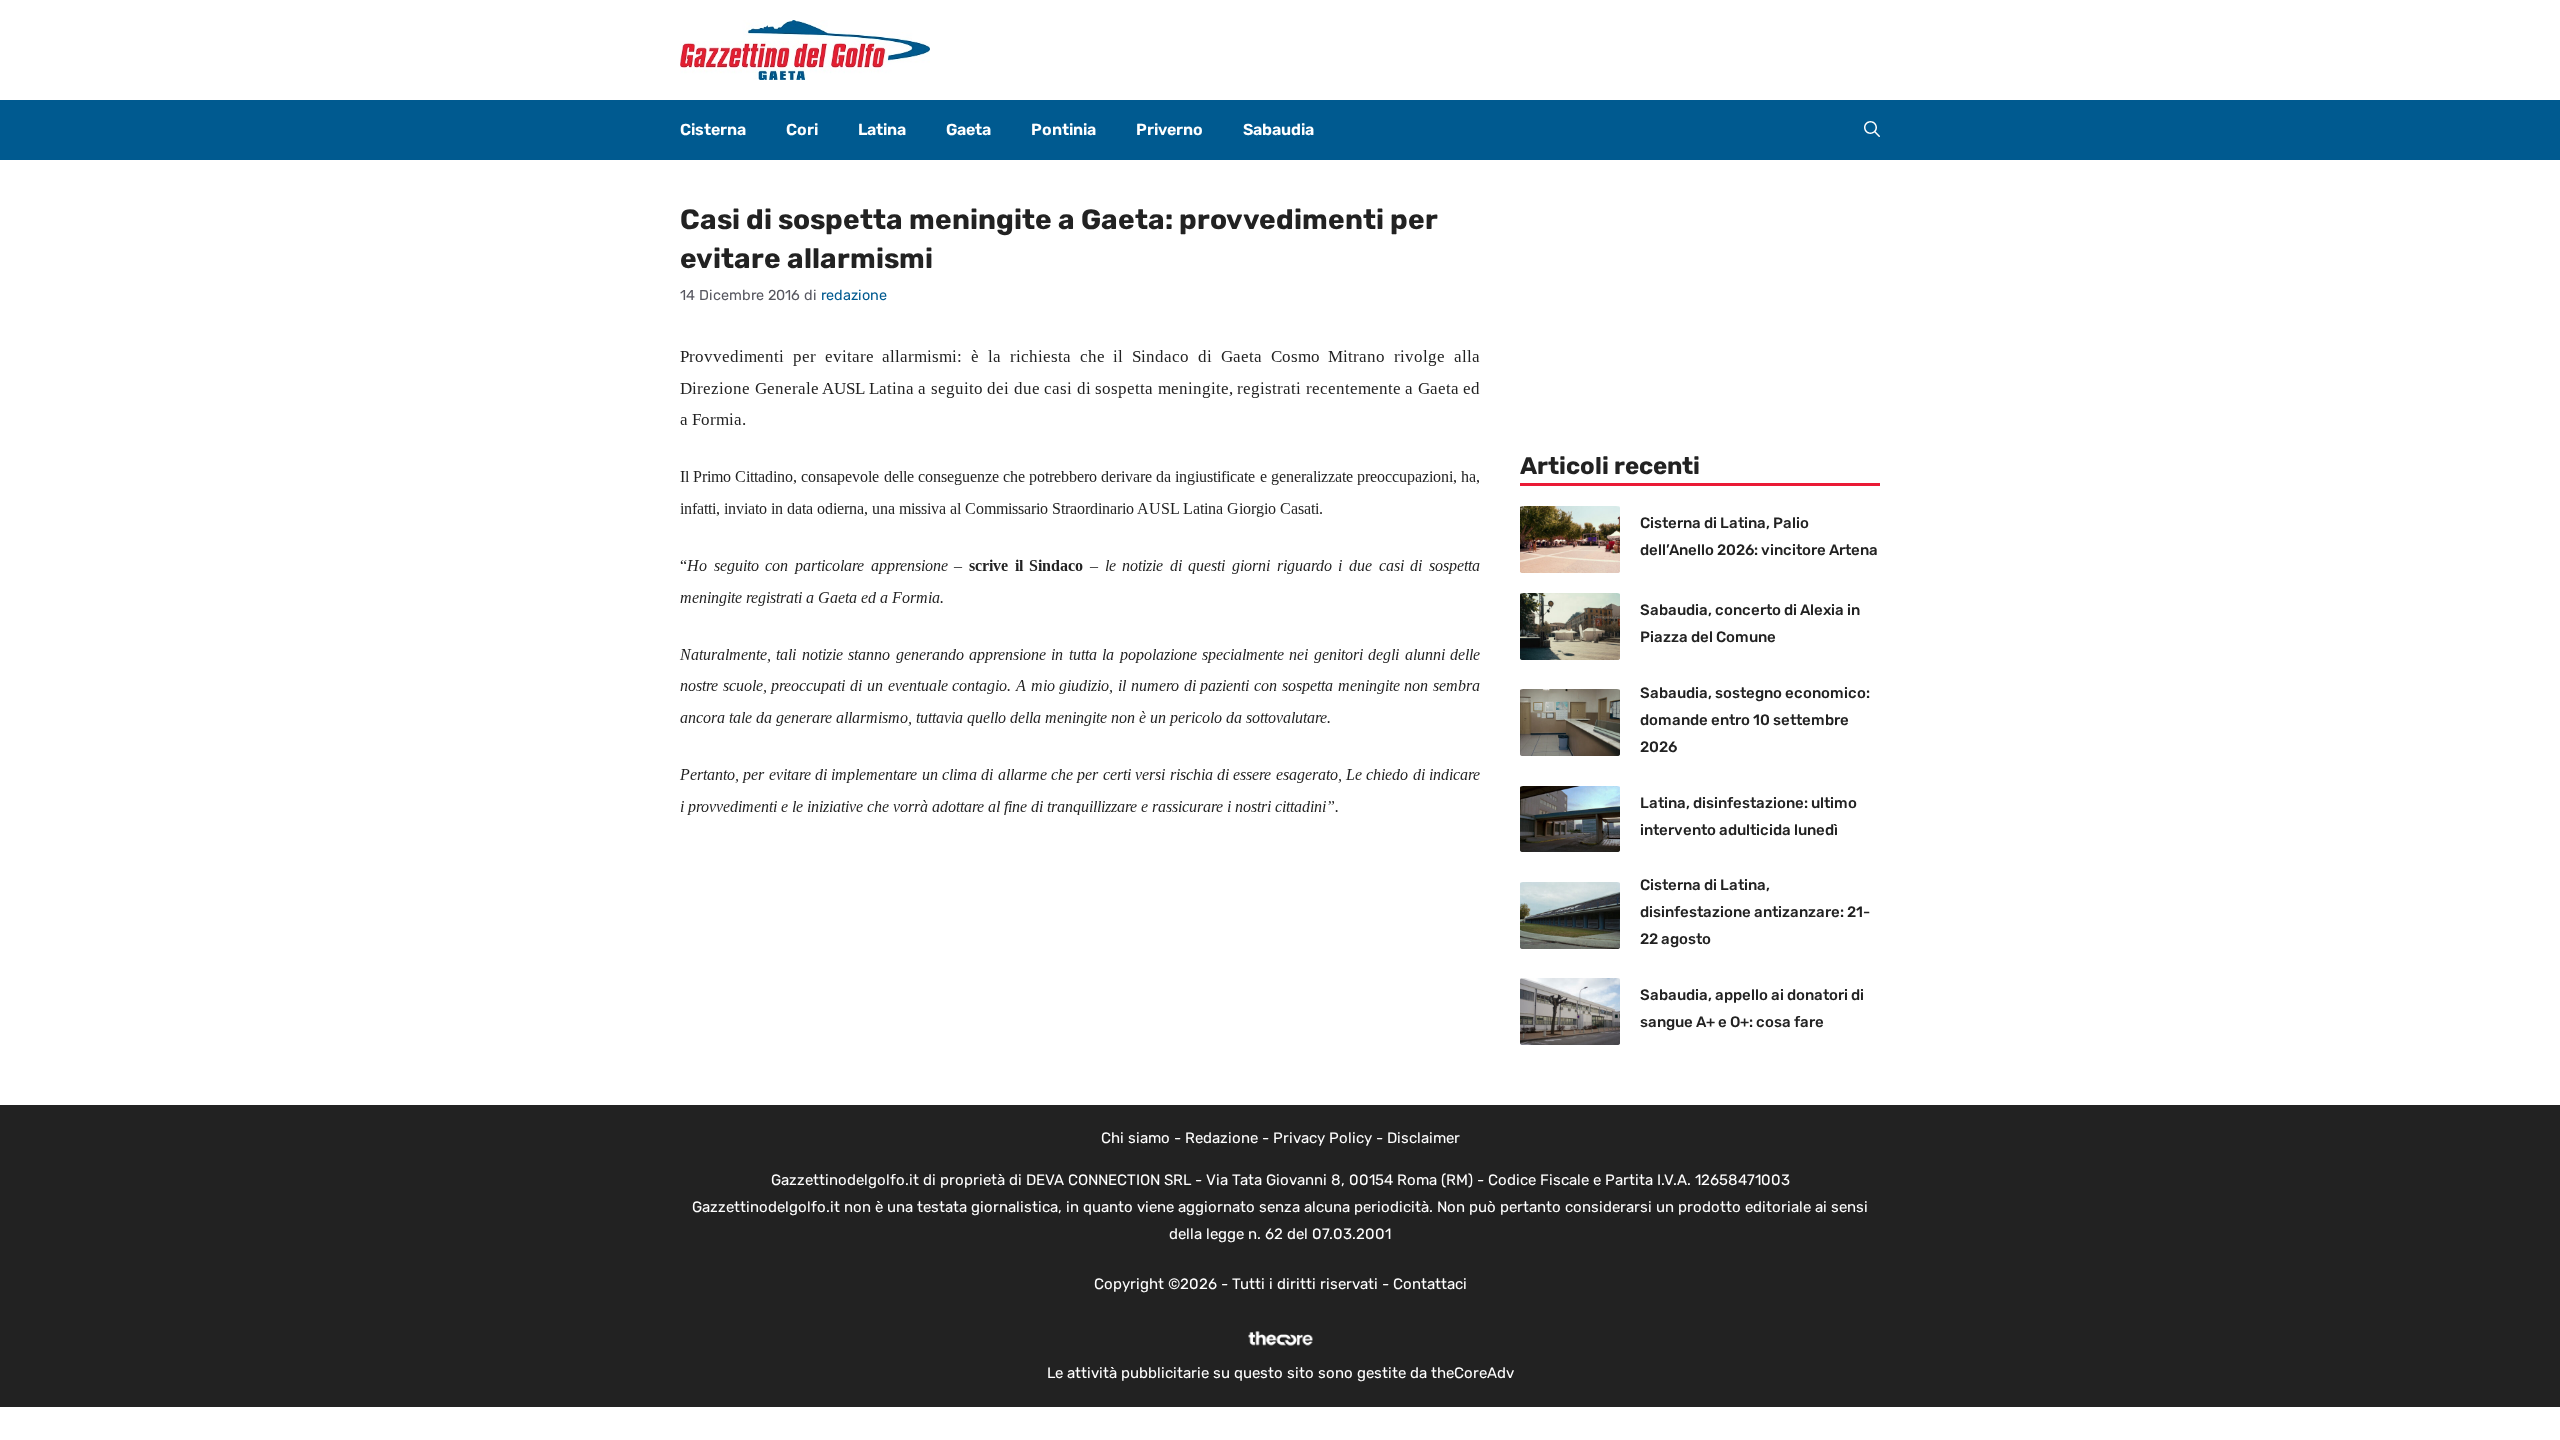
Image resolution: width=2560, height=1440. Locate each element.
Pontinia (1063, 129)
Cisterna (713, 129)
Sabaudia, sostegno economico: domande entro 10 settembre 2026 (1755, 720)
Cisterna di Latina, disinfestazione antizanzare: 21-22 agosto (1755, 912)
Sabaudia (1278, 129)
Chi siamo (1135, 1138)
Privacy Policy (1322, 1138)
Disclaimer (1423, 1138)
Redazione (1221, 1138)
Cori (802, 129)
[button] (1872, 130)
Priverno (1169, 129)
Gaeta (968, 129)
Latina (882, 129)
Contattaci (1430, 1284)
